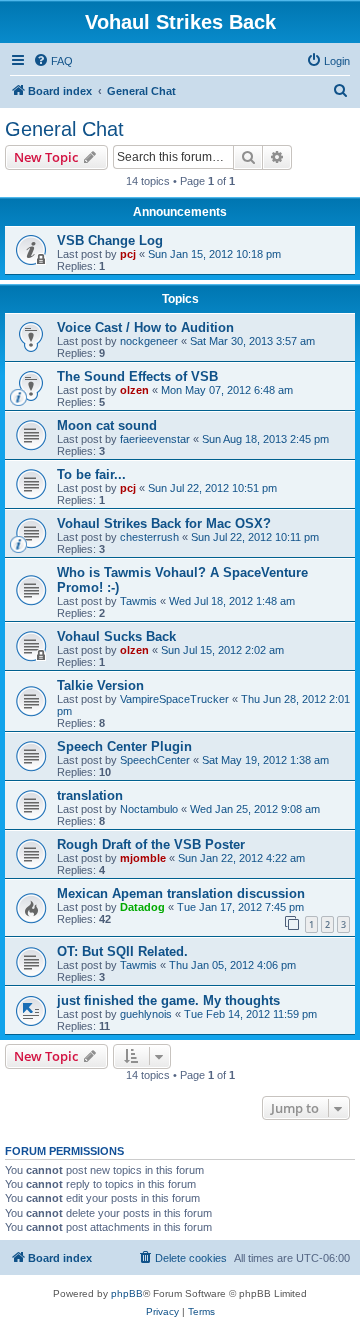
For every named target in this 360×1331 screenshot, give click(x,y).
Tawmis (138, 601)
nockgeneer (149, 341)
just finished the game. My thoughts (168, 1000)
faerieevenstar (155, 439)
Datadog (142, 907)
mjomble (143, 858)
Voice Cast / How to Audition (145, 327)
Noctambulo (149, 809)
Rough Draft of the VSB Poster (151, 844)
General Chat (64, 129)
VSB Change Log (110, 240)
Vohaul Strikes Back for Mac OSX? (164, 523)
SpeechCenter (155, 760)
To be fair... (91, 474)
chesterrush (149, 537)
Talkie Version (100, 685)
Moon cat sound (107, 425)
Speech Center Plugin (124, 746)
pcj (128, 254)
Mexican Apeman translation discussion (181, 893)
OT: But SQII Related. (122, 951)
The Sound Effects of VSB (137, 376)
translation (90, 795)
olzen (134, 390)
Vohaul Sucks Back (116, 636)
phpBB (127, 1293)
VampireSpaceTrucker (174, 699)
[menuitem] (53, 61)
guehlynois (146, 1014)
